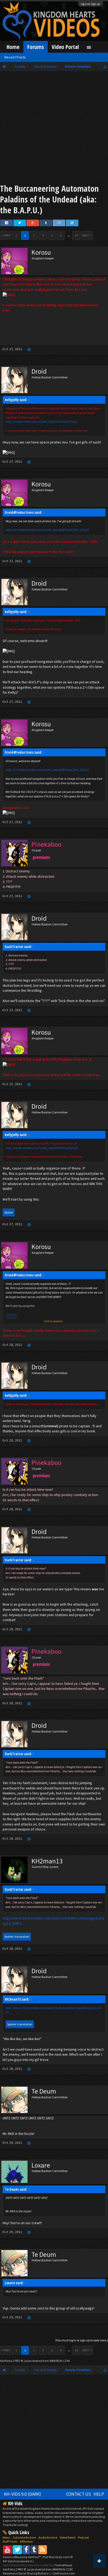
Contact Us (79, 2494)
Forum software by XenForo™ (22, 2557)
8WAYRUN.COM (60, 2361)
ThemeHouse (63, 2565)
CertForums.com (64, 2573)
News (6, 2537)
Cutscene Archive (24, 2537)
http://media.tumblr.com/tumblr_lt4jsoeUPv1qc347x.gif (41, 421)
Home (13, 47)
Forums (36, 47)
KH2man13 (47, 1861)
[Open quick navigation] (105, 66)
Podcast (83, 2537)
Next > (87, 235)
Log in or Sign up (90, 4)
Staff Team (10, 2541)
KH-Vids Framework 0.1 (18, 2561)
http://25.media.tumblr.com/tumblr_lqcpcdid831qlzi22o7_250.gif (47, 530)
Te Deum (44, 2091)
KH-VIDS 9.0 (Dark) (23, 2494)
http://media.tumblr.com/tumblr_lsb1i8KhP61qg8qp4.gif (42, 1148)
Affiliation (26, 2541)
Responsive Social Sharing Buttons (26, 2573)
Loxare (41, 2165)
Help (99, 2494)
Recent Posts (15, 57)
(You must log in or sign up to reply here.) (82, 2340)
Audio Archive (48, 2537)
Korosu (41, 252)
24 (76, 235)
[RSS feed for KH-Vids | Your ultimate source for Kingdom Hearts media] (43, 2550)
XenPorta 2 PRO (10, 2361)
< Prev (6, 235)
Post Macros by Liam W (58, 2557)
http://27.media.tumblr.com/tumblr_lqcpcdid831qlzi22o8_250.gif (47, 770)
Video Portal (65, 47)
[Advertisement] (54, 129)
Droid (39, 371)
